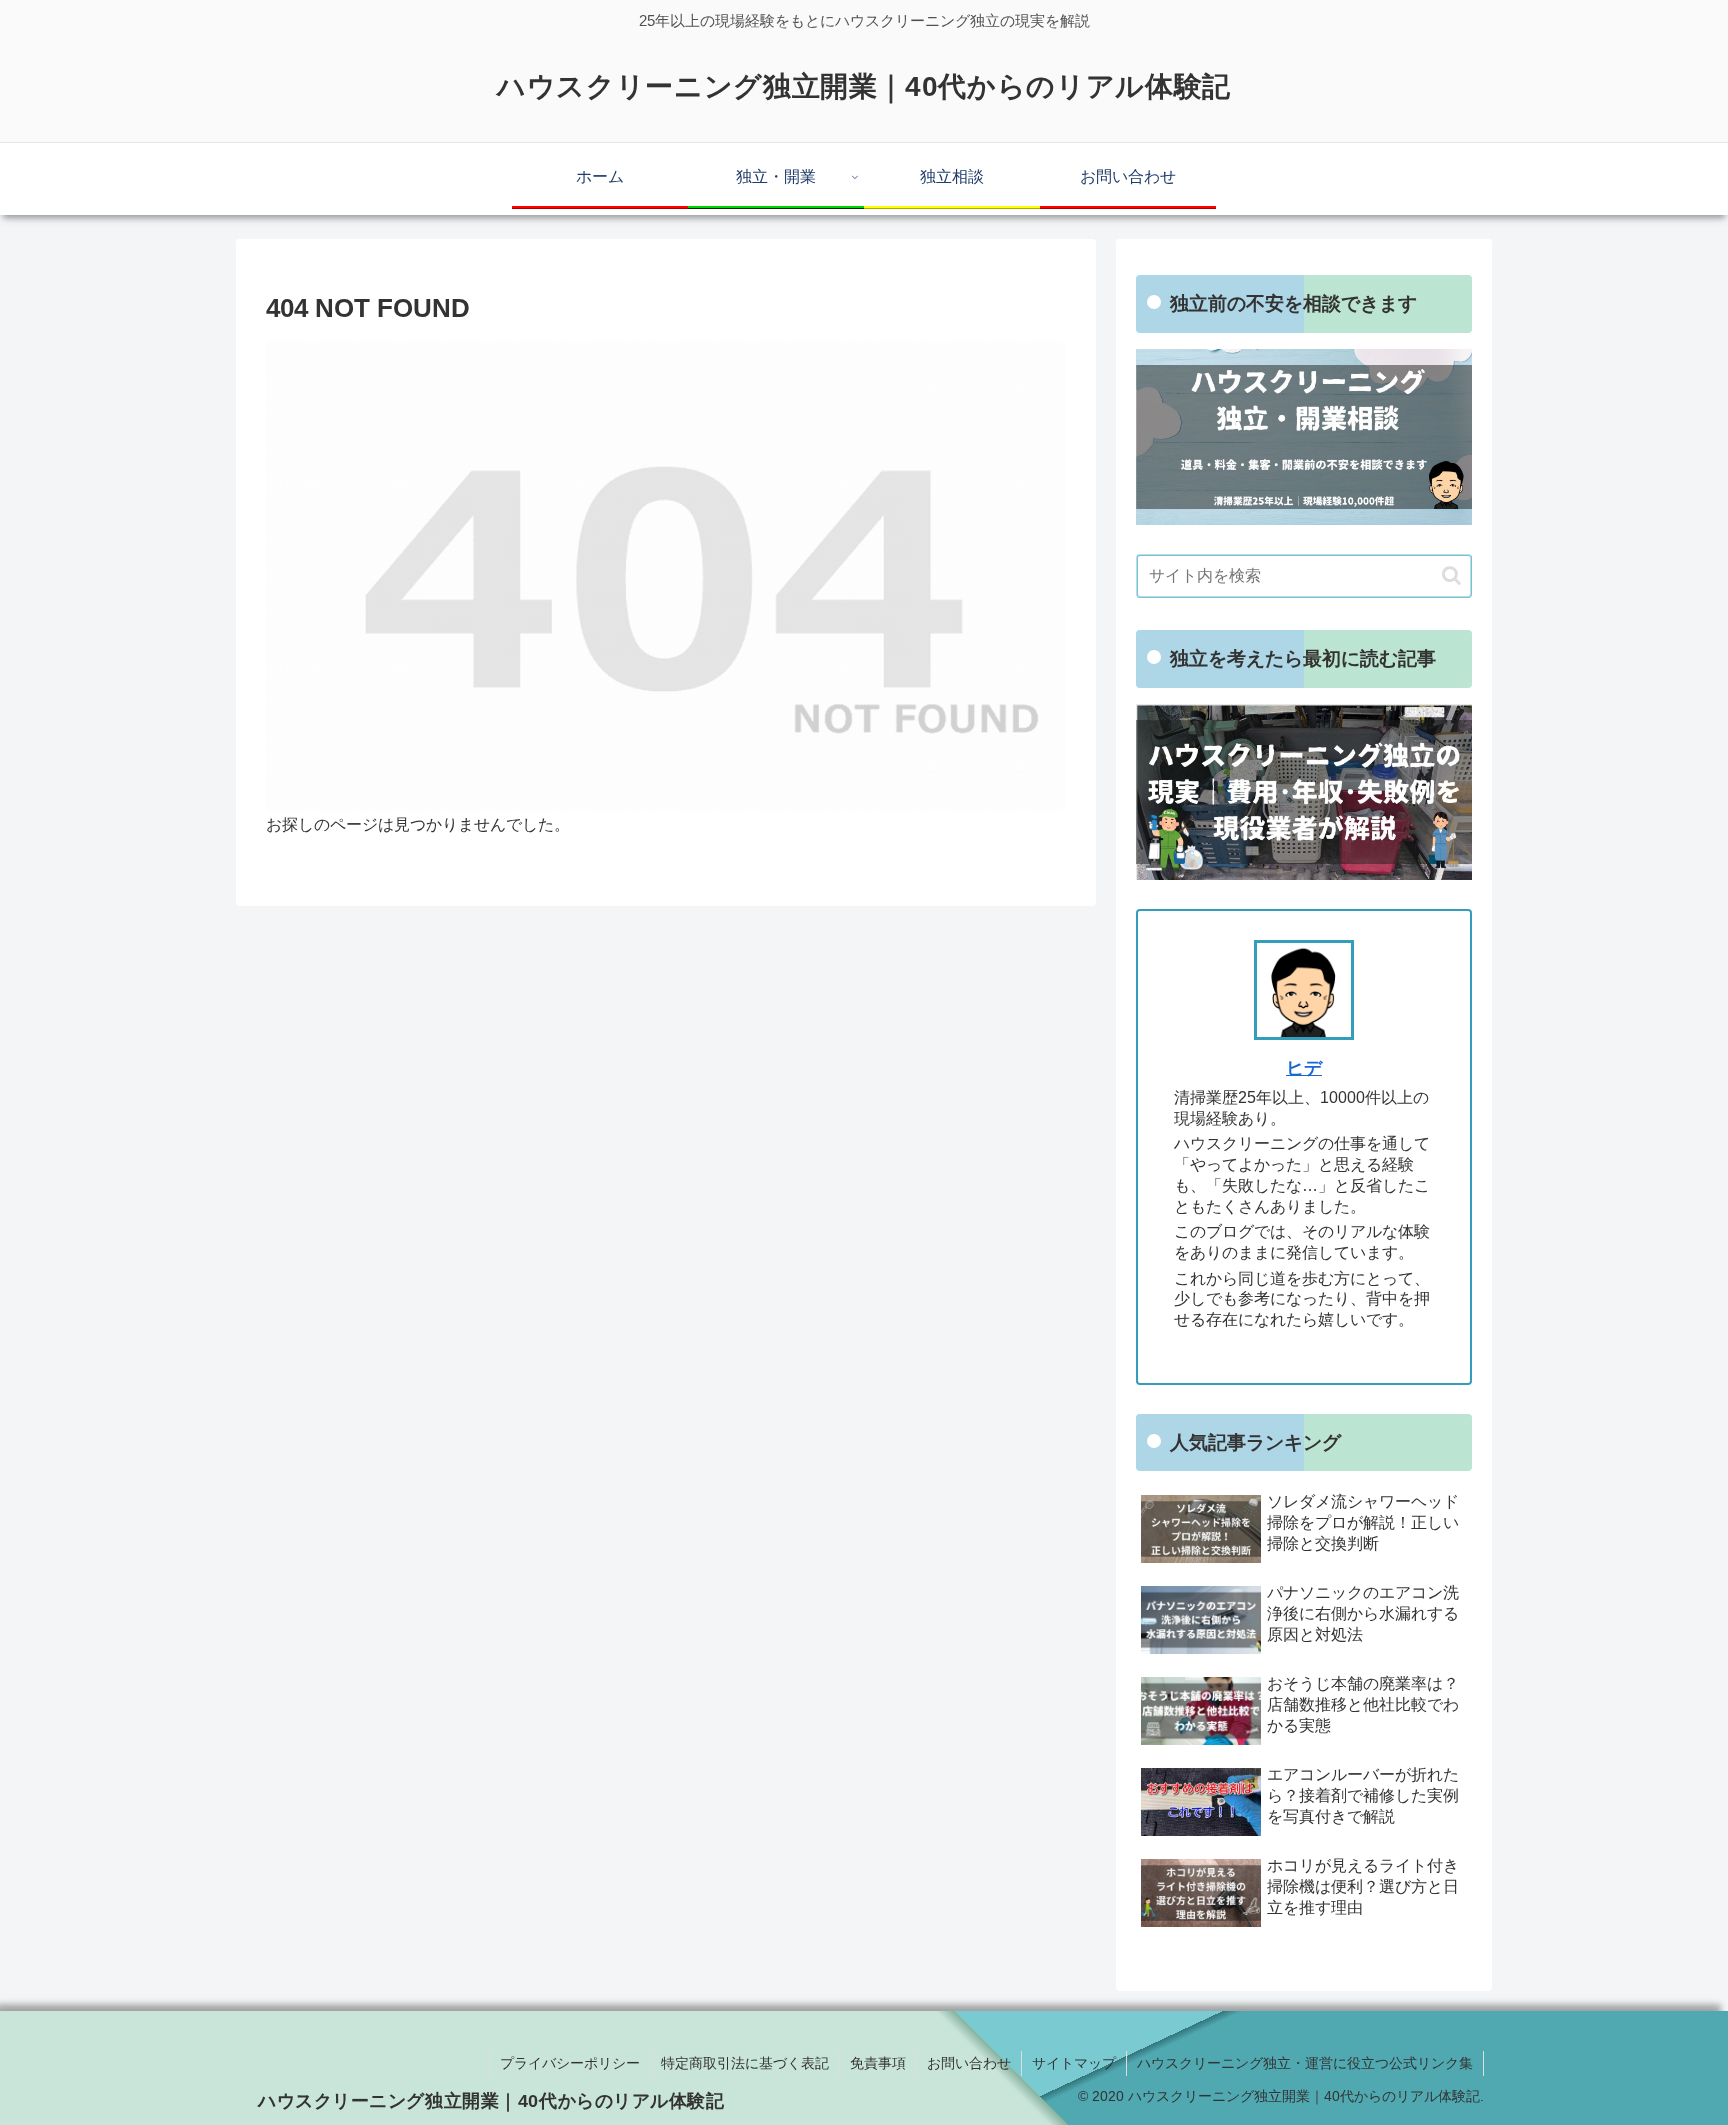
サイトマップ (1074, 2063)
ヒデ (1304, 1068)
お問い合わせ (969, 2063)
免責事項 (878, 2063)
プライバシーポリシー (570, 2063)
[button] (1451, 575)
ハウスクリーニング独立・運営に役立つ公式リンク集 (1305, 2063)
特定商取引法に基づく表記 (745, 2063)
